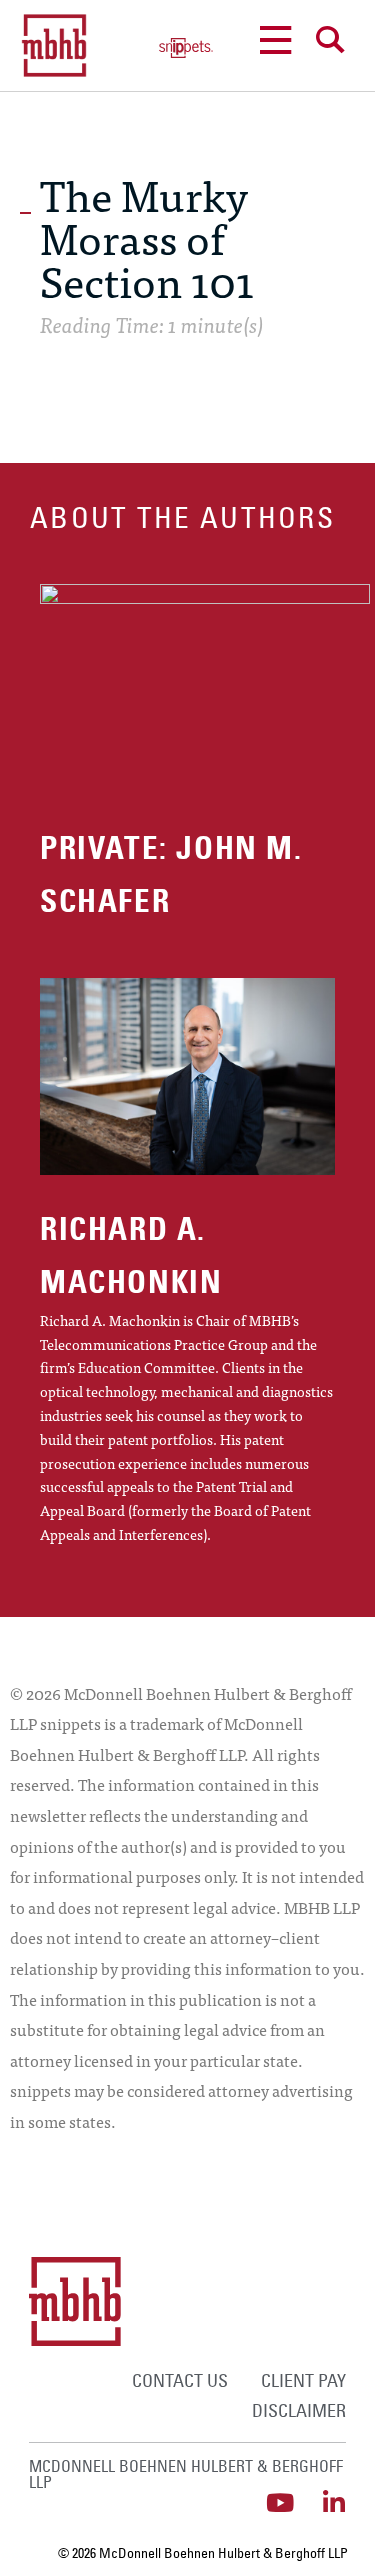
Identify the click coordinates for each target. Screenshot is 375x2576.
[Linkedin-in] (333, 2502)
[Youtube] (279, 2502)
